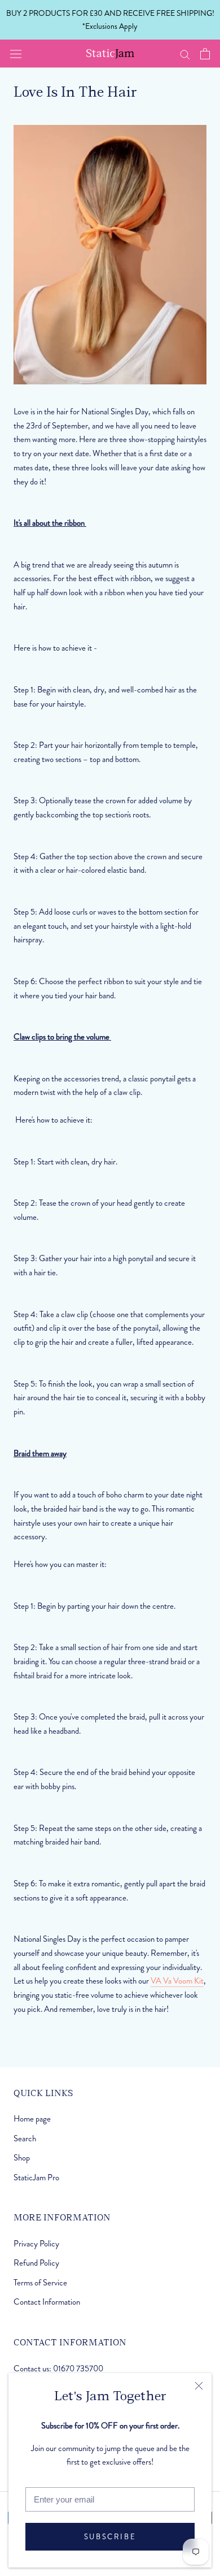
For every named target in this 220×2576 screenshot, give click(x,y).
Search (25, 2138)
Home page (32, 2119)
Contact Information (47, 2302)
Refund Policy (36, 2263)
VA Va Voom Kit (177, 1981)
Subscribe (110, 2537)
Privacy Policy (36, 2244)
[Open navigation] (16, 54)
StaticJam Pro (36, 2177)
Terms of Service (40, 2283)
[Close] (199, 2386)
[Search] (185, 54)
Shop (22, 2158)
